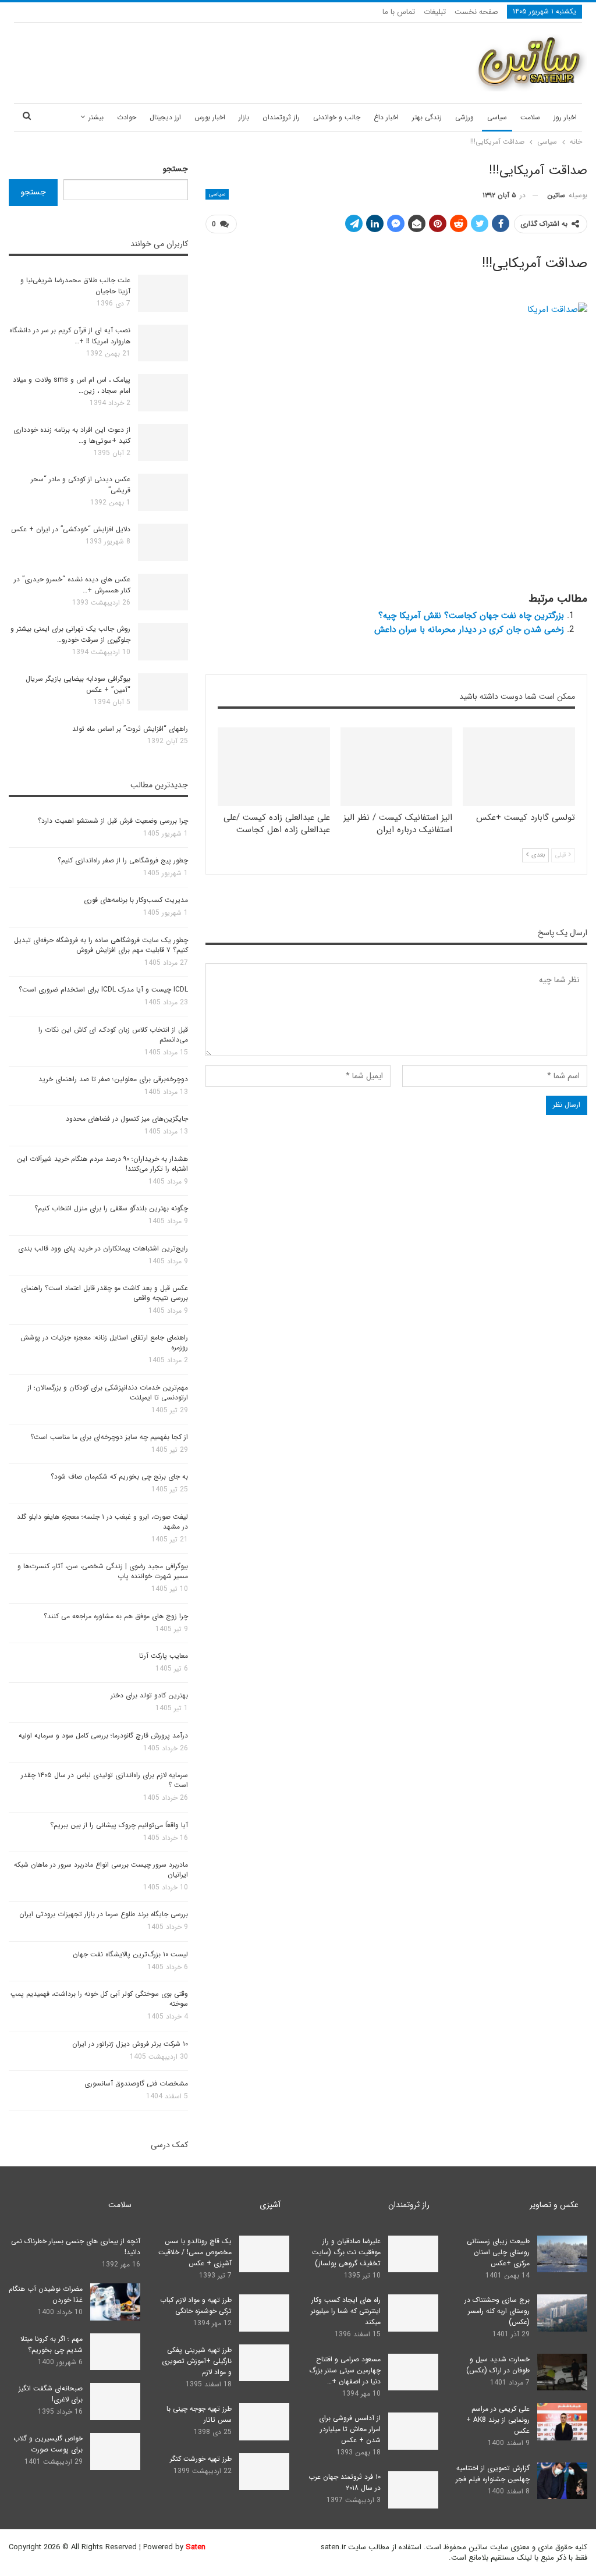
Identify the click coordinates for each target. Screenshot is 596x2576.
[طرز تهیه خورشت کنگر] (264, 2472)
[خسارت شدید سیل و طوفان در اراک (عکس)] (562, 2372)
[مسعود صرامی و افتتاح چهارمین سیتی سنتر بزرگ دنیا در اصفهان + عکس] (413, 2372)
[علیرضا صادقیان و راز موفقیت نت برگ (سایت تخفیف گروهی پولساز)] (413, 2254)
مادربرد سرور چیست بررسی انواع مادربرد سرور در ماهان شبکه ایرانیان (101, 1870)
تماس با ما (399, 12)
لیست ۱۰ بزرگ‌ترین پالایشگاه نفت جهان (130, 1954)
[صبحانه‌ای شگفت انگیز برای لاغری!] (115, 2401)
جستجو (175, 169)
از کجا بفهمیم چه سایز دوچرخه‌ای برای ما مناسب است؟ (109, 1437)
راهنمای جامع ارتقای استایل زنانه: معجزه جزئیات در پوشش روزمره (104, 1342)
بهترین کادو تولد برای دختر (149, 1695)
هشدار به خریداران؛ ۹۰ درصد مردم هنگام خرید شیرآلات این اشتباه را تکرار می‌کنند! (102, 1164)
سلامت (530, 117)
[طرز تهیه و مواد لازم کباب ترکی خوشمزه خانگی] (264, 2313)
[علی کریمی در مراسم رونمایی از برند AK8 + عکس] (562, 2422)
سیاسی (497, 117)
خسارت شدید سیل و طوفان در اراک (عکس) (498, 2365)
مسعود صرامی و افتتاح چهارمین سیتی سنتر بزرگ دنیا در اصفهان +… (345, 2370)
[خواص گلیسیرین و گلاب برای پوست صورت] (115, 2451)
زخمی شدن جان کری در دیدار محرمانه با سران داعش (469, 630)
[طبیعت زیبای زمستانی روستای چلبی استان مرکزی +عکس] (562, 2254)
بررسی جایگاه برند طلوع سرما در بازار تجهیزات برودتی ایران (104, 1914)
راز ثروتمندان (281, 117)
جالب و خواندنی (337, 117)
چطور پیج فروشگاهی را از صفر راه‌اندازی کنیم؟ (123, 860)
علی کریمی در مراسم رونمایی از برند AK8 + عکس (498, 2420)
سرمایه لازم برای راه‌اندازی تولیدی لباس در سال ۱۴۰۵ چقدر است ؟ (104, 1780)
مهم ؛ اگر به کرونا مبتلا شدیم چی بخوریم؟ (52, 2344)
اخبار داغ (386, 117)
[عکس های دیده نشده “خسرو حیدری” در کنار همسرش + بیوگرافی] (163, 592)
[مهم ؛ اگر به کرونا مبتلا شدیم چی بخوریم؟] (115, 2352)
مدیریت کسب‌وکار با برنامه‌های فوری (136, 900)
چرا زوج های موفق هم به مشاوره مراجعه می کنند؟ (116, 1616)
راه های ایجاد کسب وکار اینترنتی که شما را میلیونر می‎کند (346, 2311)
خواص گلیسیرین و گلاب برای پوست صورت (48, 2444)
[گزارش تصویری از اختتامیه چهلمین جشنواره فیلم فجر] (562, 2481)
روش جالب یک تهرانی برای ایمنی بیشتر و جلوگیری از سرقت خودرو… (70, 634)
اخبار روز (565, 117)
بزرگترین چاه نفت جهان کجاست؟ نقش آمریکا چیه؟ (471, 616)
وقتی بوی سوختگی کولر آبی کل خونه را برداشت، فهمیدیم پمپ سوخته (99, 1999)
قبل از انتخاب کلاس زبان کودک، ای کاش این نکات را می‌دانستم (113, 1035)
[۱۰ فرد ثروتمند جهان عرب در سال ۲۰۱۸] (413, 2490)
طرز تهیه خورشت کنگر (201, 2459)
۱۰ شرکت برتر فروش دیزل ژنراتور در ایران (130, 2044)
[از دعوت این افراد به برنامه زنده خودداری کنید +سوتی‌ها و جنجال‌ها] (163, 443)
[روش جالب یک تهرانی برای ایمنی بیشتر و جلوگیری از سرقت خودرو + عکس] (163, 642)
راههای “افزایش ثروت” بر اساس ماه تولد (130, 729)
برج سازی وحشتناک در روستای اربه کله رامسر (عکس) (497, 2311)
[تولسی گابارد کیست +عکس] (519, 767)
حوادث (127, 117)
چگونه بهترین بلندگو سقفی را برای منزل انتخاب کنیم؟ (111, 1208)
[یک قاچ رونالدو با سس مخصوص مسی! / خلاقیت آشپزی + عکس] (264, 2254)
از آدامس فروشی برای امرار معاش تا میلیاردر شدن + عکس (350, 2429)
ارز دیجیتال (165, 117)
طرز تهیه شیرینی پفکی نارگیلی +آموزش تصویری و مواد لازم (197, 2361)
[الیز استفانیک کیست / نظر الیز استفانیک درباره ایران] (397, 767)
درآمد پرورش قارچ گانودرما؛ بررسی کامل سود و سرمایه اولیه (103, 1735)
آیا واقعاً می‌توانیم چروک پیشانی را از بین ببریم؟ (119, 1825)
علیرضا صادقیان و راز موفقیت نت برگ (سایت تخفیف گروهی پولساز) (346, 2252)
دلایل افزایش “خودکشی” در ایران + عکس (71, 529)
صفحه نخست (476, 12)
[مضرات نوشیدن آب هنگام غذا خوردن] (115, 2302)
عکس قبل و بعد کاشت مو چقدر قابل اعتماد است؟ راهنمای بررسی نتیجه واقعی (104, 1293)
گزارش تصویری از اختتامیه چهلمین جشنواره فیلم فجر (493, 2474)
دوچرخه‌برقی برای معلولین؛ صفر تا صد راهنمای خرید (113, 1079)
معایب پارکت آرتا (164, 1656)
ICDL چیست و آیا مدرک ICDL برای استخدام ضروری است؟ (103, 989)
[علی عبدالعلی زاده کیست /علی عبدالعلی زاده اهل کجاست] (274, 767)
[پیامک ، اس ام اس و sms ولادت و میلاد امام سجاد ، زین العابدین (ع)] (163, 393)
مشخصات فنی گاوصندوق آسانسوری (136, 2083)
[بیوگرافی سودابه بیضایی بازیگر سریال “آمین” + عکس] (163, 692)
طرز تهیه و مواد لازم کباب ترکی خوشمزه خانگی (196, 2305)
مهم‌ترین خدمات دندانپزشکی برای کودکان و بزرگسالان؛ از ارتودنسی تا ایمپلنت (108, 1392)
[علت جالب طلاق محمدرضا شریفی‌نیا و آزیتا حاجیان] (163, 293)
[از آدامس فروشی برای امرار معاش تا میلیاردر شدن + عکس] (413, 2431)
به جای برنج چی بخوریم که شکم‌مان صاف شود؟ (119, 1477)
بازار (244, 117)
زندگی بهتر (427, 117)
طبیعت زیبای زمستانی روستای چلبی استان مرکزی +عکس (498, 2252)
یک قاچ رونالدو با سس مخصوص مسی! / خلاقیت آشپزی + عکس (195, 2252)
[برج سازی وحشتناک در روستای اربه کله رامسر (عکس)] (562, 2313)
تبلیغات (435, 12)
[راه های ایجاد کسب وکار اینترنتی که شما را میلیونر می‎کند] (413, 2313)
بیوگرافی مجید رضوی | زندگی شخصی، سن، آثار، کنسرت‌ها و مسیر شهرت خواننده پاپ (103, 1571)
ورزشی (464, 117)
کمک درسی (169, 2145)
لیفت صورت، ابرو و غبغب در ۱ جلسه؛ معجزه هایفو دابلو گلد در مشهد (102, 1522)
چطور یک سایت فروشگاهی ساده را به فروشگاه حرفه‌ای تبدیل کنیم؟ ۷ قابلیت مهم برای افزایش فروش (101, 945)
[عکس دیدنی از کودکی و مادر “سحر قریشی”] (163, 492)
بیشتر (96, 117)
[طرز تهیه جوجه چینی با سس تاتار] (264, 2422)
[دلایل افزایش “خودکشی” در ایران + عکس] (163, 542)
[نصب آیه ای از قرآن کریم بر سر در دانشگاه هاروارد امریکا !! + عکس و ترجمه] (163, 343)
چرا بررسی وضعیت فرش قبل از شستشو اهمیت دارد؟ (113, 821)
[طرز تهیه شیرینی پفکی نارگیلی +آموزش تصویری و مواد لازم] (264, 2363)
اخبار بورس (210, 117)
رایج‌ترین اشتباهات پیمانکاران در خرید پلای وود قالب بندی (103, 1248)
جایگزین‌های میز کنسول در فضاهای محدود (127, 1119)
